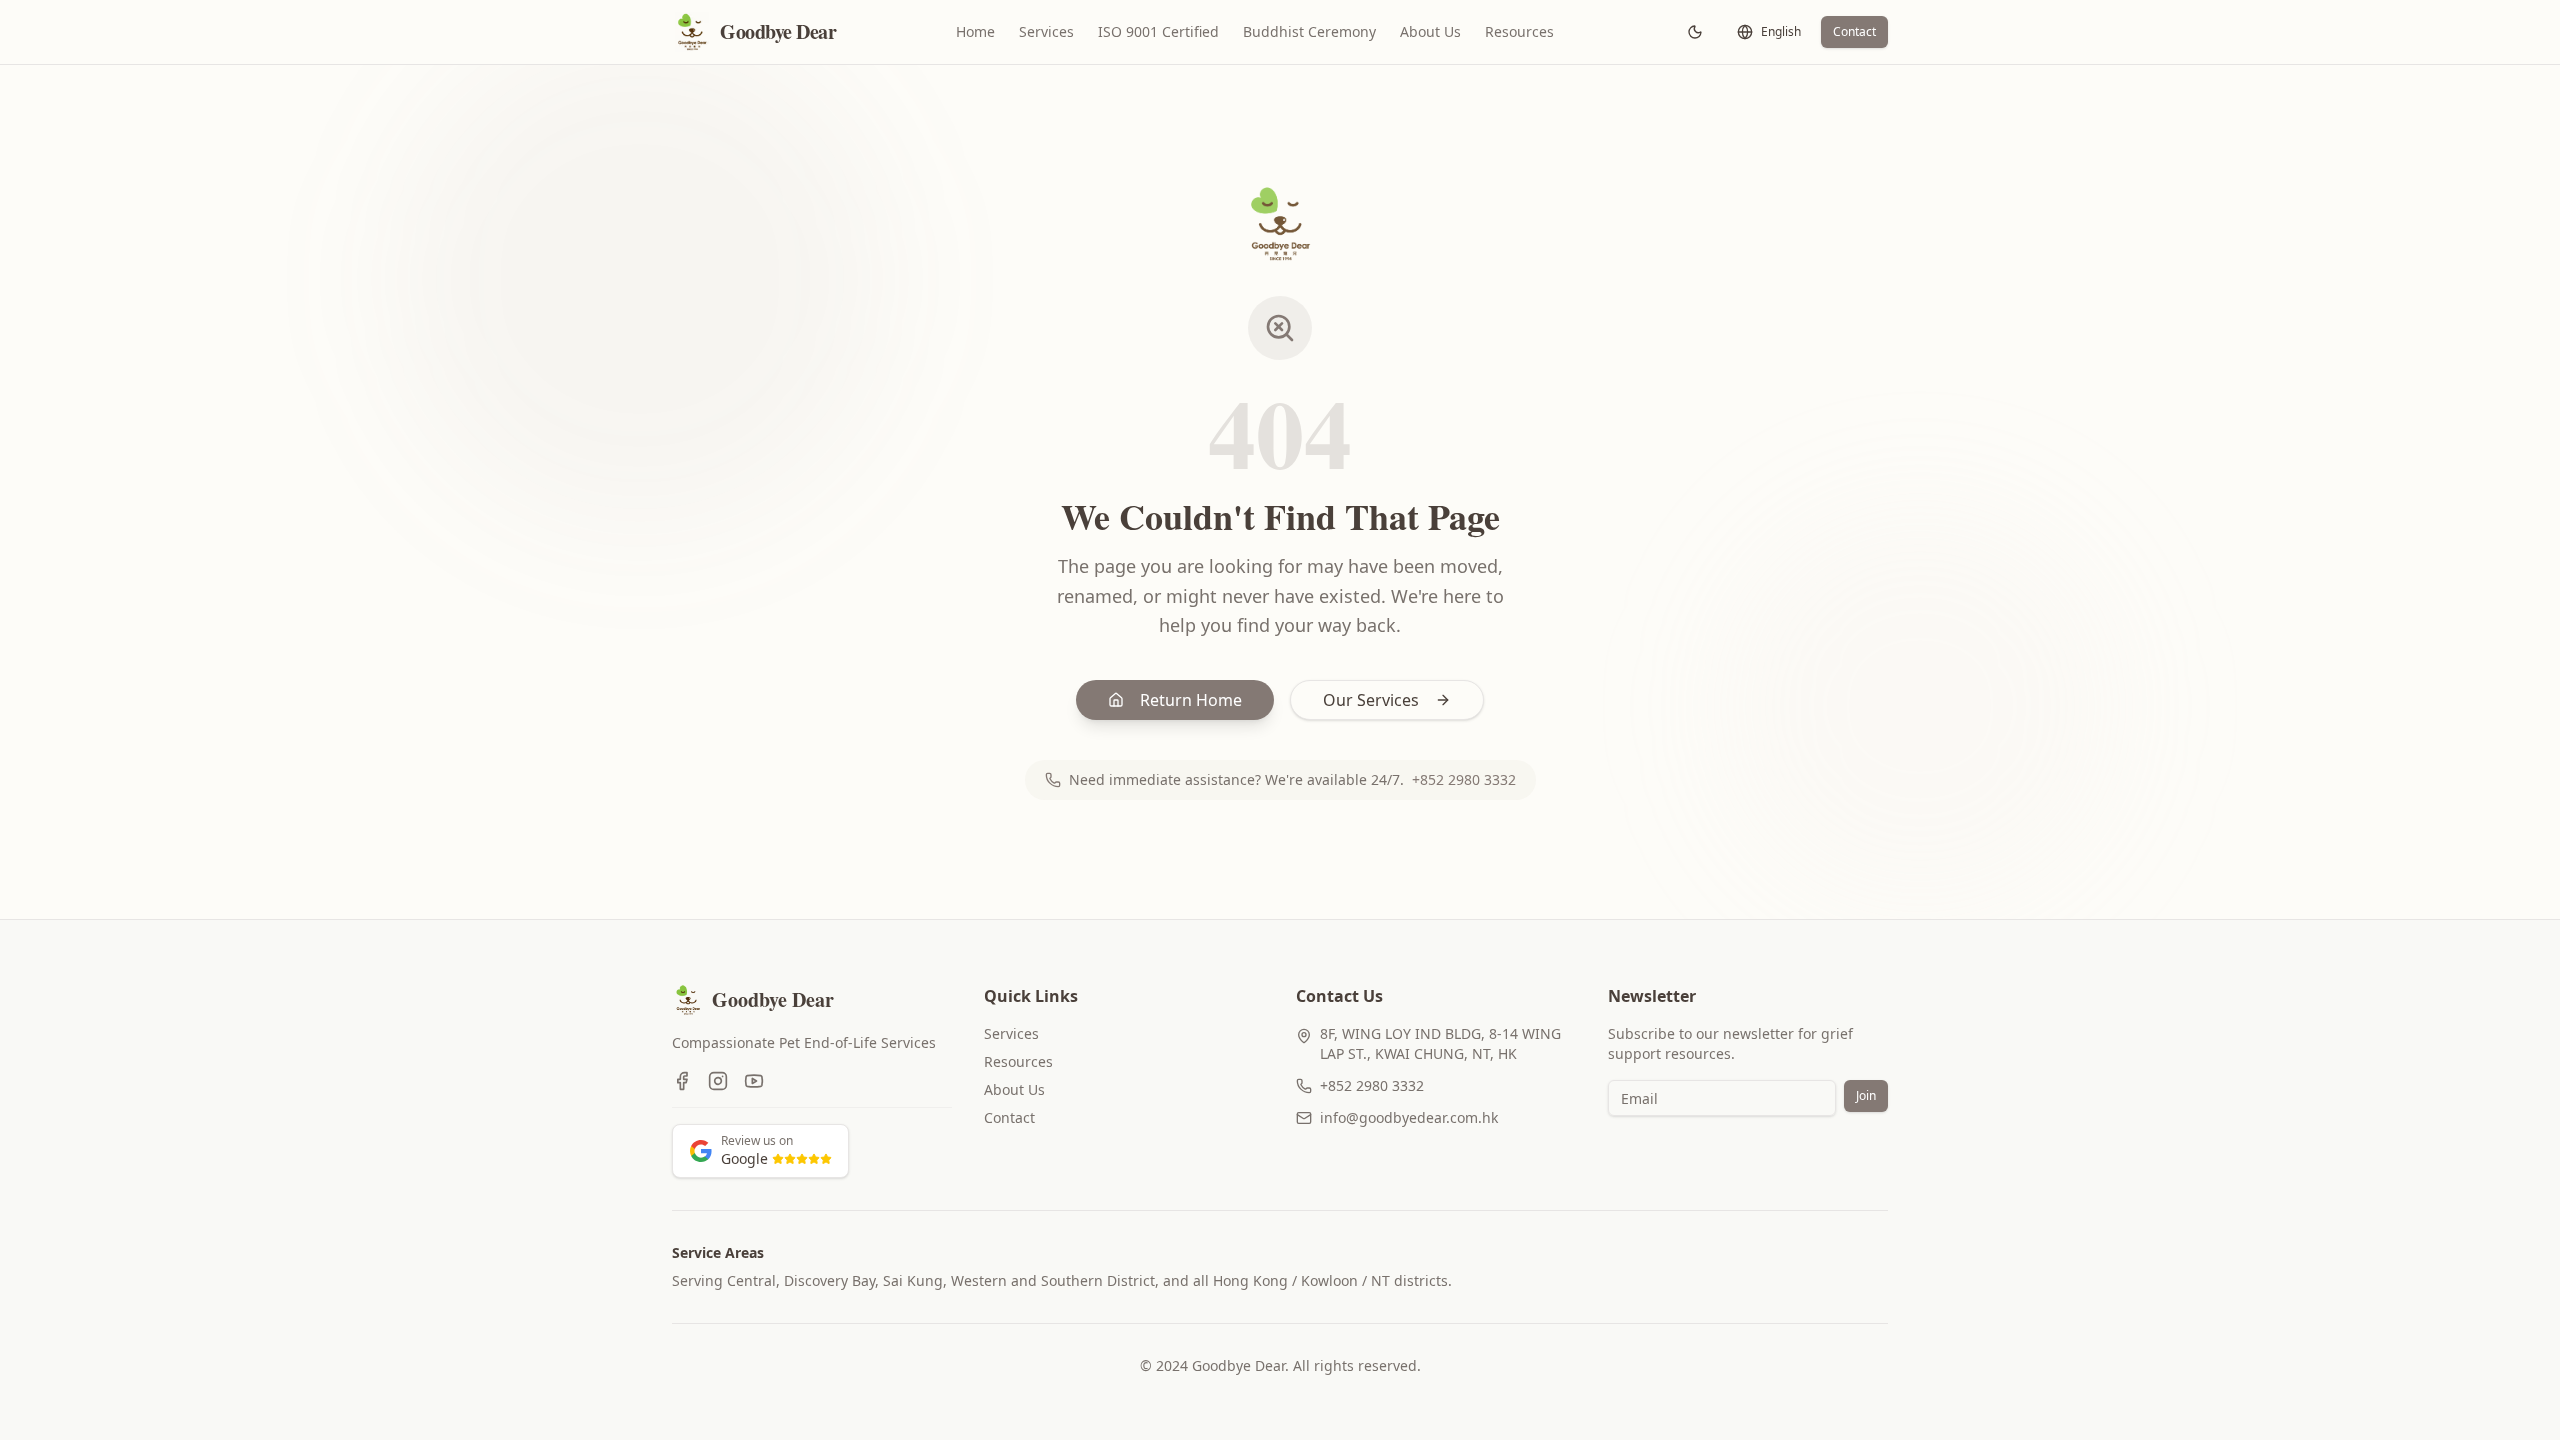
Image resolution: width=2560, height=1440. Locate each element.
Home (975, 31)
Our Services (1371, 700)
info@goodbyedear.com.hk (1409, 1117)
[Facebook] (682, 1081)
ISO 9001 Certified (1158, 31)
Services (1046, 31)
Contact (1854, 31)
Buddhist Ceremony (1309, 31)
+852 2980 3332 (1464, 779)
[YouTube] (754, 1081)
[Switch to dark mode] (1695, 32)
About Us (1430, 31)
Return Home (1191, 700)
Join (1866, 1095)
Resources (1519, 31)
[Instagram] (718, 1081)
